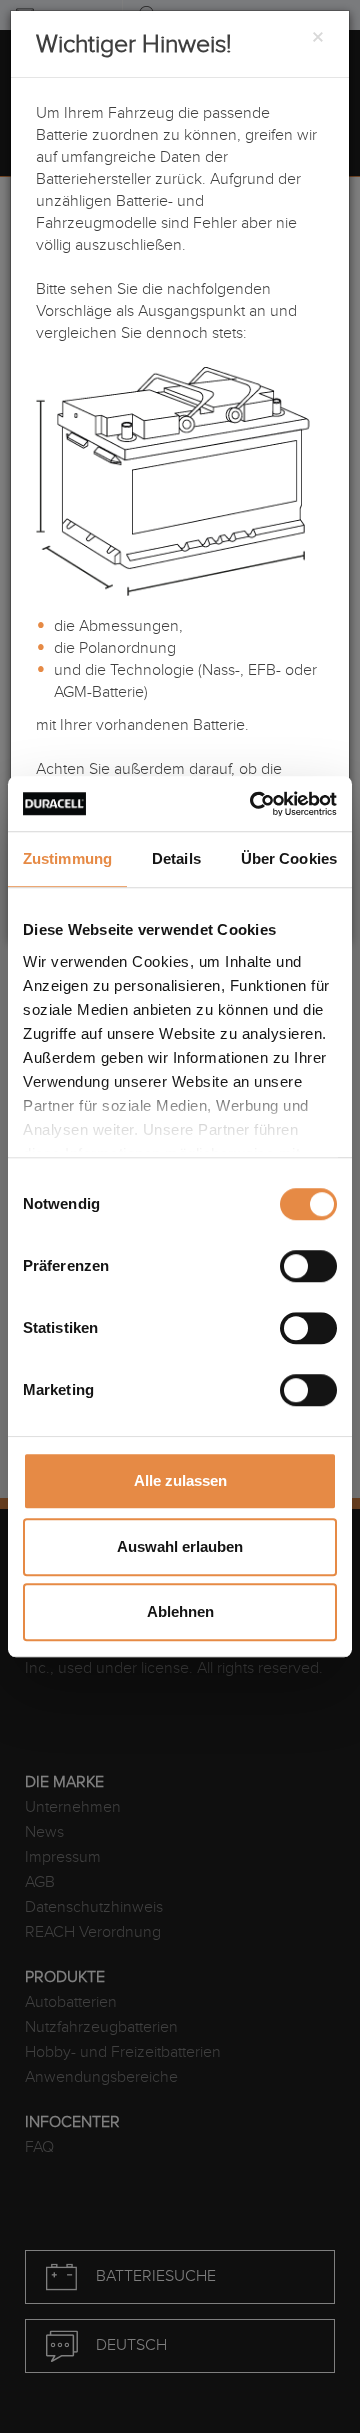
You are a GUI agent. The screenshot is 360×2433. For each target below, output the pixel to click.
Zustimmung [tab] (67, 858)
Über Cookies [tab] (289, 858)
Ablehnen (180, 1611)
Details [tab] (176, 858)
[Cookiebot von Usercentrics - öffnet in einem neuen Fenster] (254, 804)
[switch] (308, 1266)
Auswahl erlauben (180, 1546)
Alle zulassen (180, 1480)
